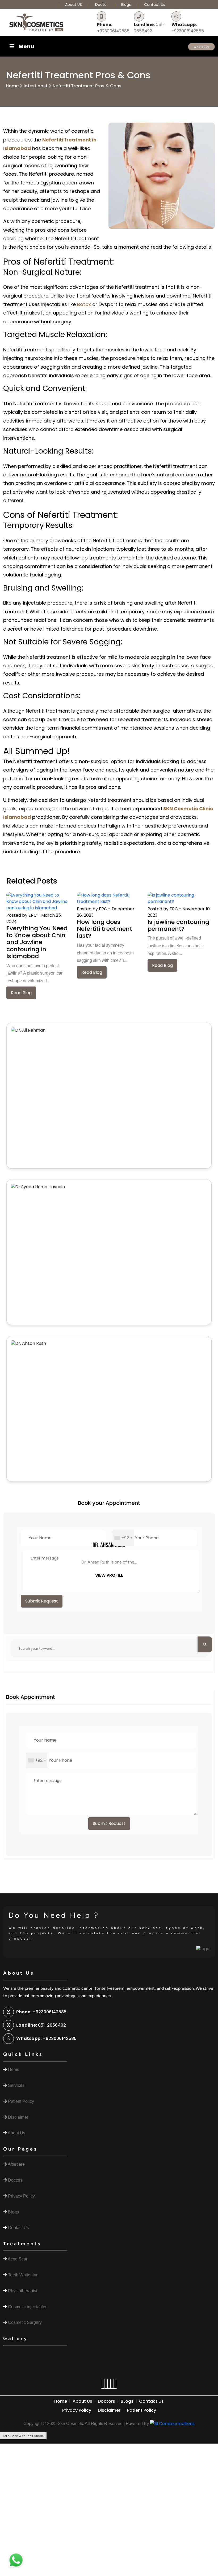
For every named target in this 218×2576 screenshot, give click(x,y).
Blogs (126, 5)
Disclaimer (109, 2410)
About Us (82, 2401)
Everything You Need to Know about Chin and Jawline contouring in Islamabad (37, 942)
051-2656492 (149, 28)
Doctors (106, 2401)
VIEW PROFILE (109, 1575)
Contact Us (155, 5)
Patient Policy (142, 2410)
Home (12, 86)
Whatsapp (201, 47)
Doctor (102, 5)
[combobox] (123, 1538)
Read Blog (21, 993)
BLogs (127, 2401)
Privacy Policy (77, 2410)
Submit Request (42, 1601)
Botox (84, 304)
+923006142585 (113, 28)
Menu (26, 46)
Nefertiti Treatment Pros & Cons (87, 86)
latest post (36, 86)
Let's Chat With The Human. (23, 2436)
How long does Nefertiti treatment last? (104, 929)
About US (74, 5)
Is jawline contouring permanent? (178, 925)
